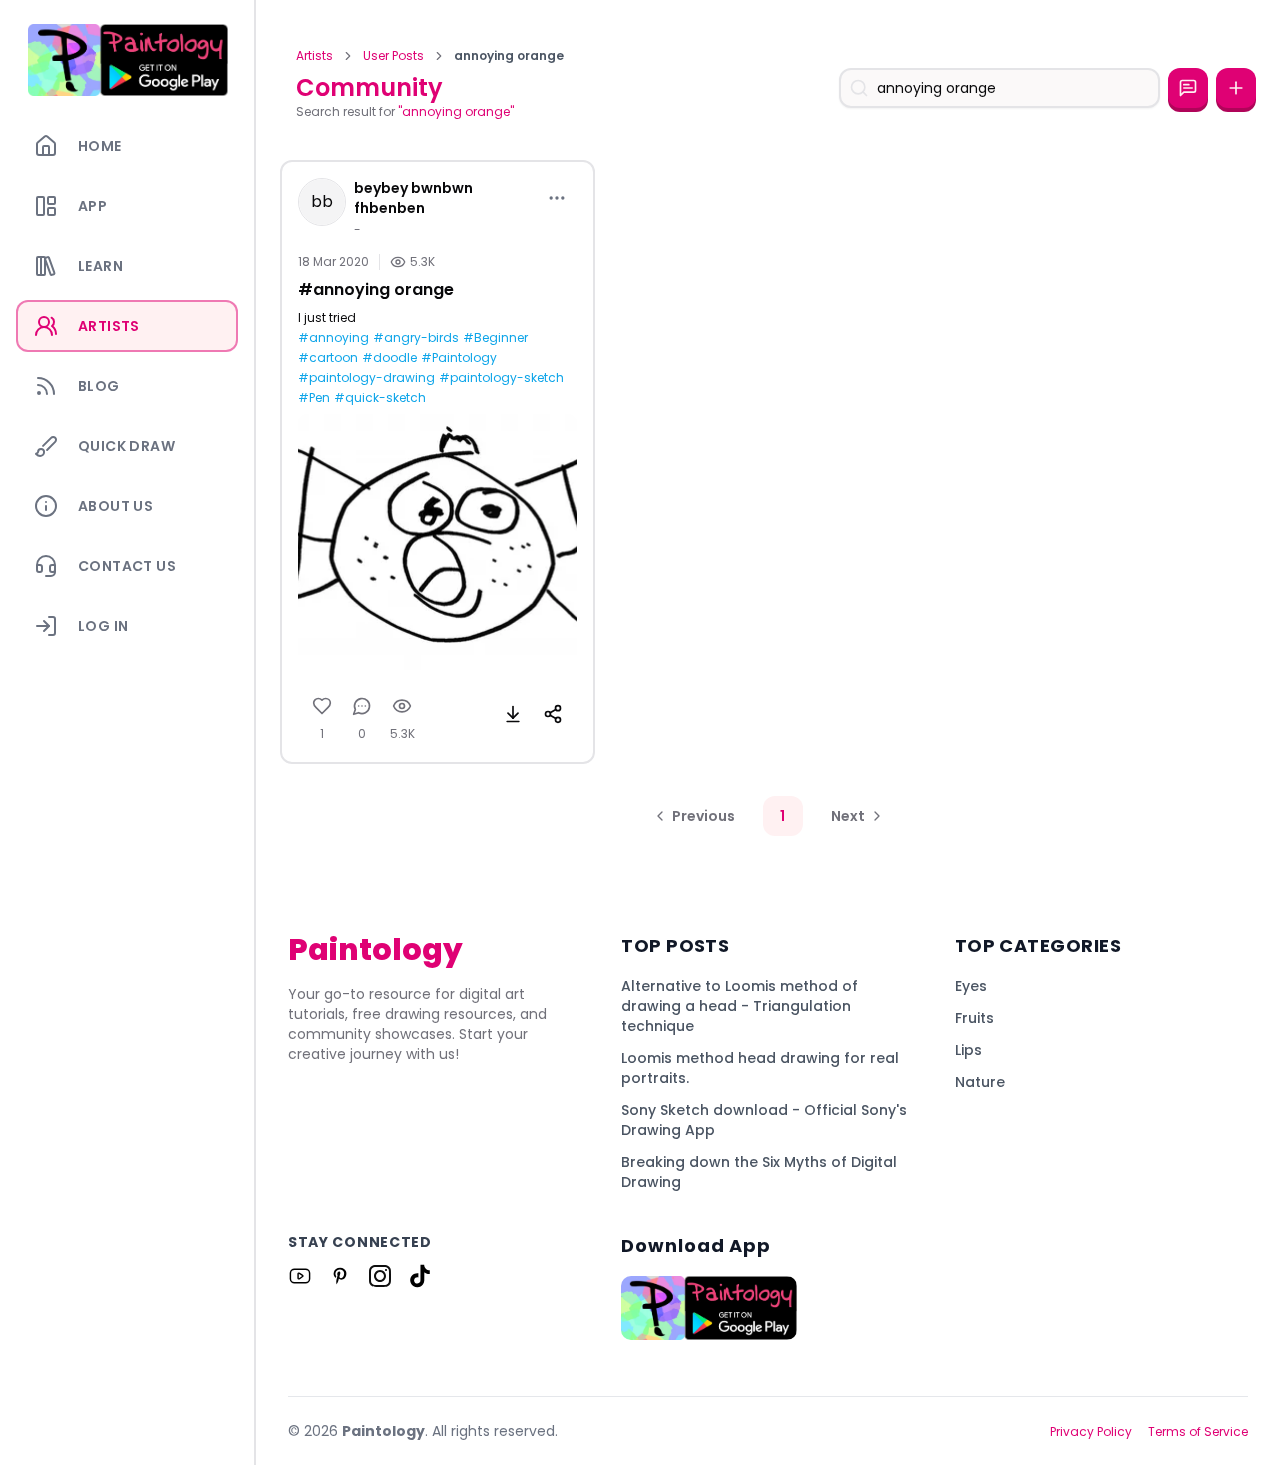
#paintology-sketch (501, 378)
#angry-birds (416, 338)
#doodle (389, 358)
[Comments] (362, 706)
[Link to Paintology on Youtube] (300, 1276)
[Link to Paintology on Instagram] (380, 1276)
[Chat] (1188, 88)
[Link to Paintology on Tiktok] (420, 1276)
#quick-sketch (380, 398)
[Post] (1236, 88)
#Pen (314, 398)
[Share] (553, 714)
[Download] (513, 714)
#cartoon (328, 358)
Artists (314, 56)
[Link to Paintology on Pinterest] (340, 1276)
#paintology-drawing (366, 378)
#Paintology (459, 358)
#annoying (333, 338)
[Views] (402, 706)
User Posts (393, 56)
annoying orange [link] (509, 56)
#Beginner (495, 338)
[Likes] (322, 706)
